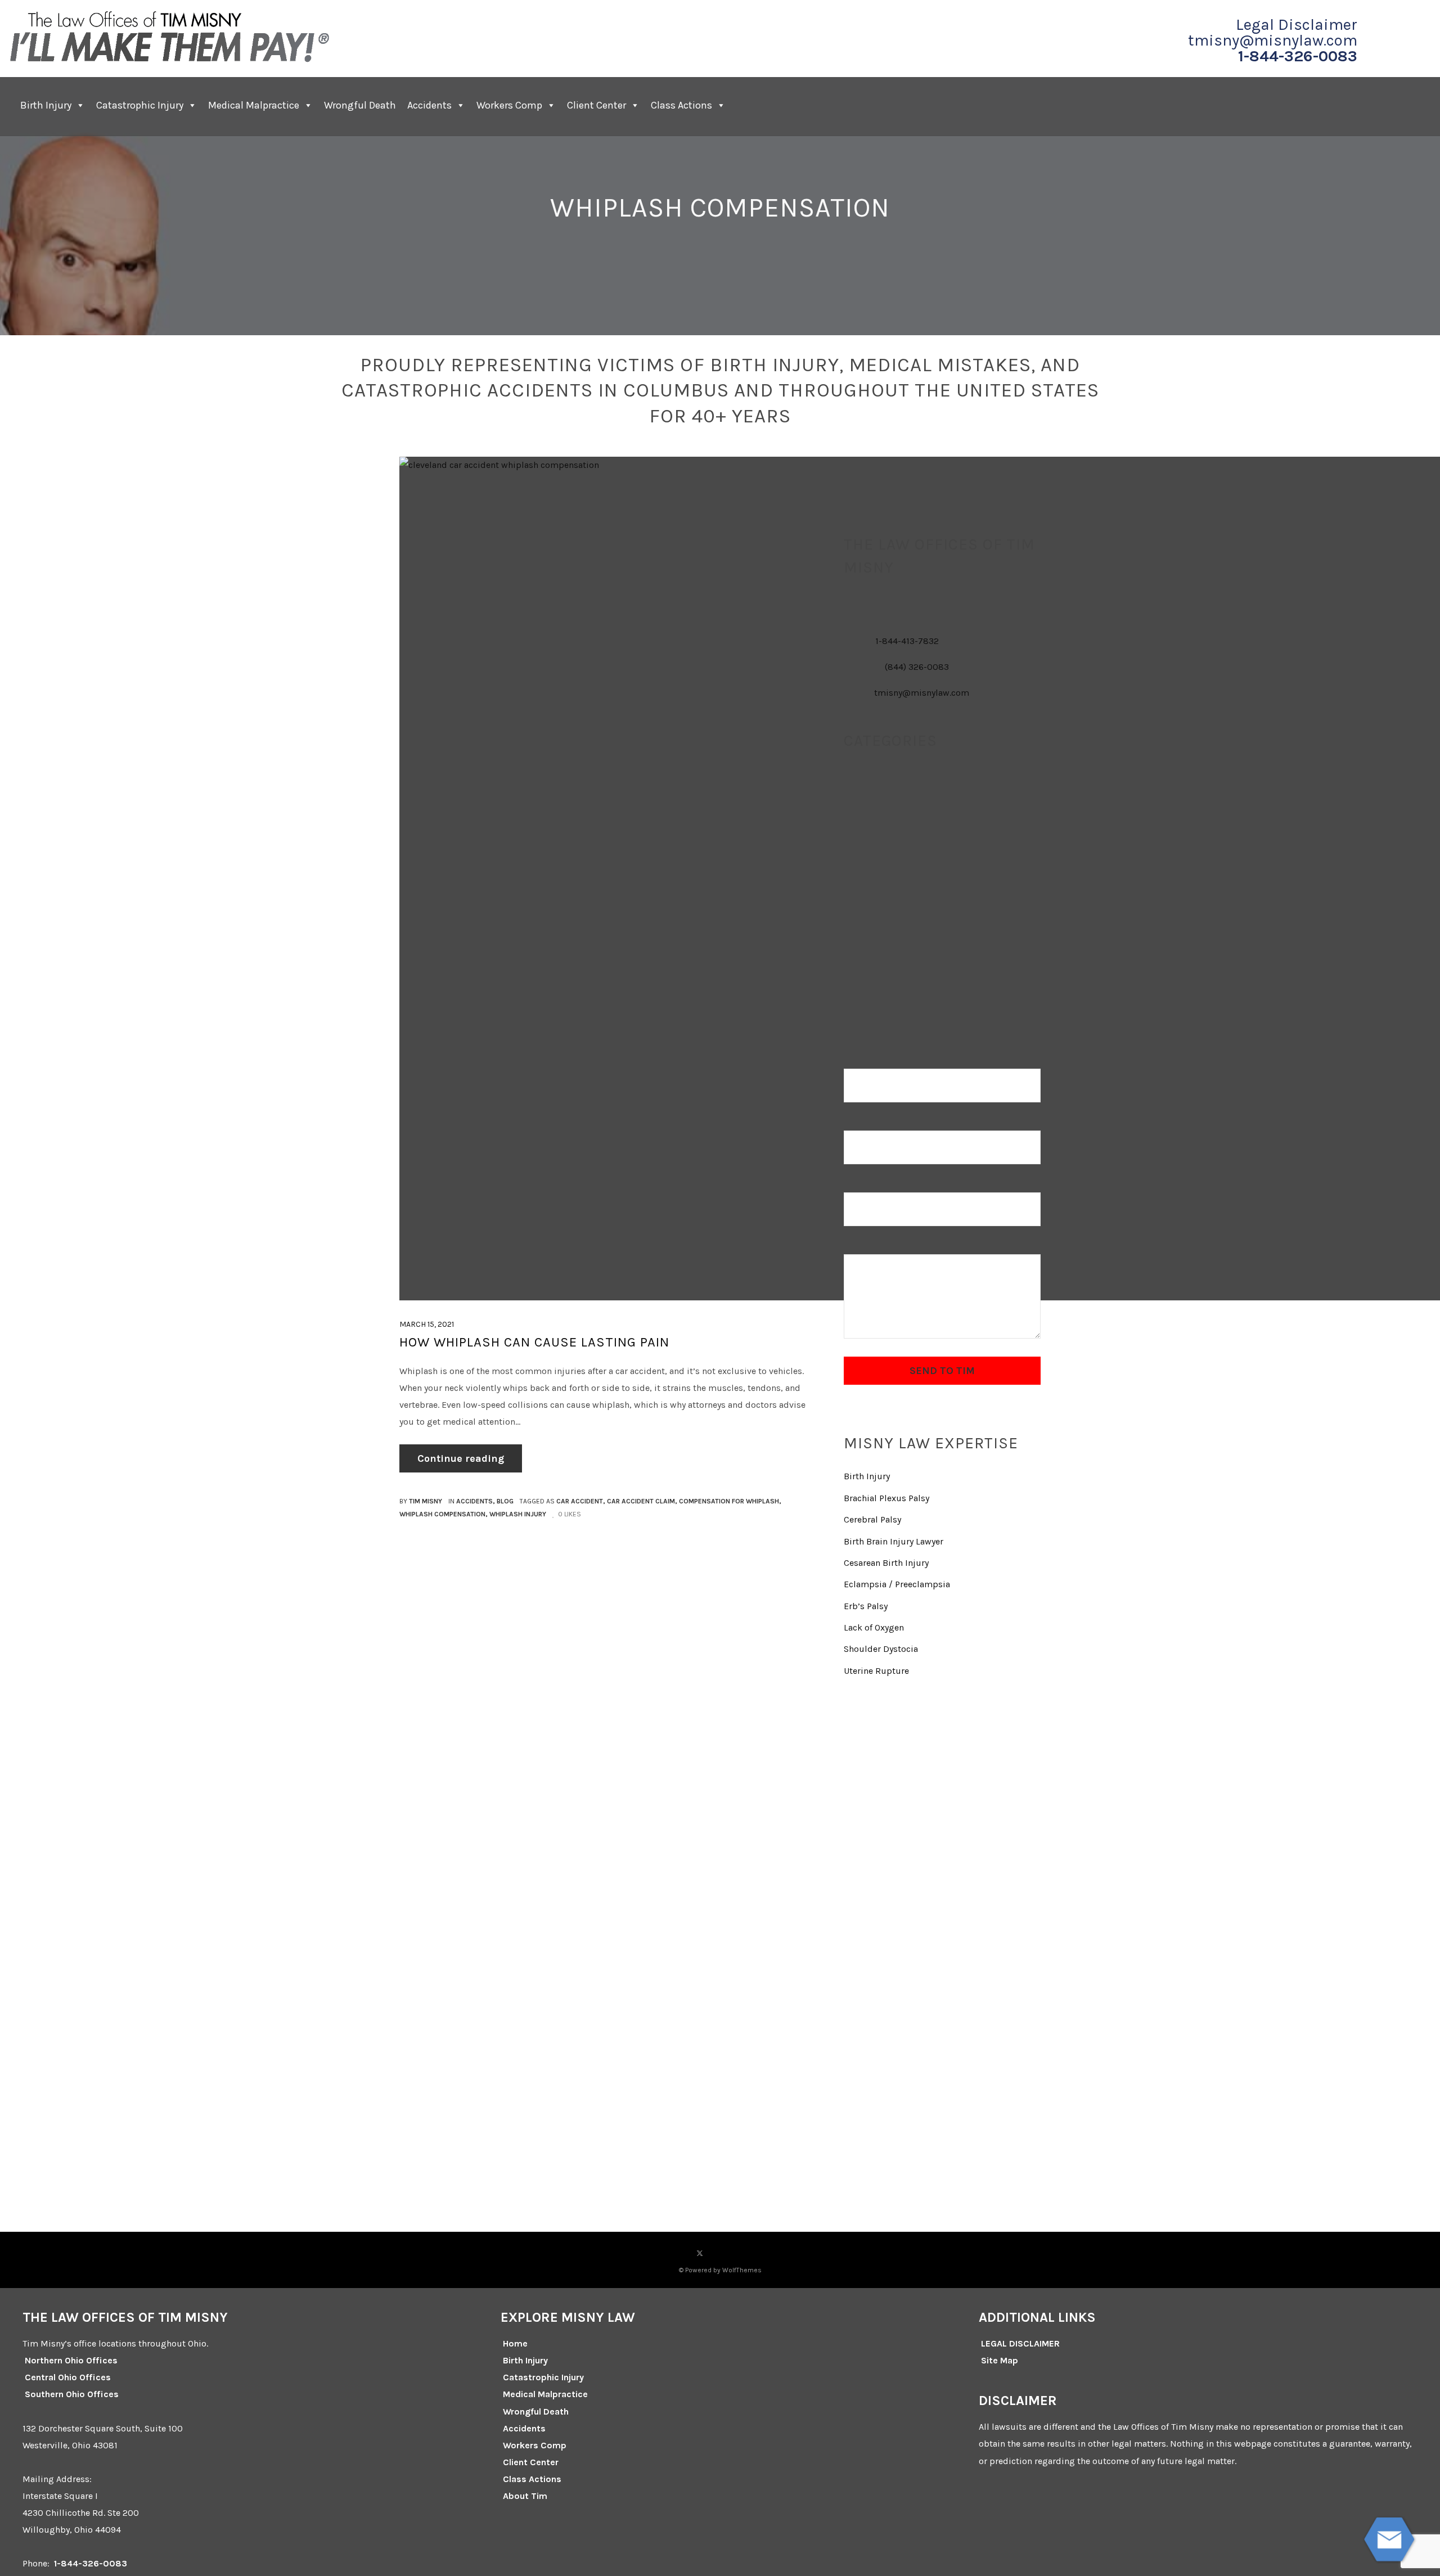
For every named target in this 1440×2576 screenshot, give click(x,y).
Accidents (429, 105)
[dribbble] (740, 2253)
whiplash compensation (442, 1514)
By (421, 1501)
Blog (505, 1501)
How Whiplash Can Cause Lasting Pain (534, 1342)
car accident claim (641, 1501)
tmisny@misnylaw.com (1273, 40)
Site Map (1000, 2360)
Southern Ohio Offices (72, 2394)
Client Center (531, 2462)
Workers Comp (509, 105)
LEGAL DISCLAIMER (1020, 2343)
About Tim (525, 2496)
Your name (865, 1060)
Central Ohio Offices (68, 2377)
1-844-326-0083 (1298, 56)
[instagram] (720, 2253)
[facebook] (679, 2253)
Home (515, 2343)
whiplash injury (518, 1514)
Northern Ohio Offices (71, 2360)
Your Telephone (875, 1184)
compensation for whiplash (729, 1501)
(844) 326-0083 (917, 667)
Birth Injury (46, 105)
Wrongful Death (360, 105)
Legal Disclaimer (1297, 25)
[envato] (760, 2253)
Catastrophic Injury (140, 105)
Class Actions (681, 105)
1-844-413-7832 (907, 641)
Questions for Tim (880, 1246)
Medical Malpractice (254, 105)
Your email (866, 1122)
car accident (580, 1501)
